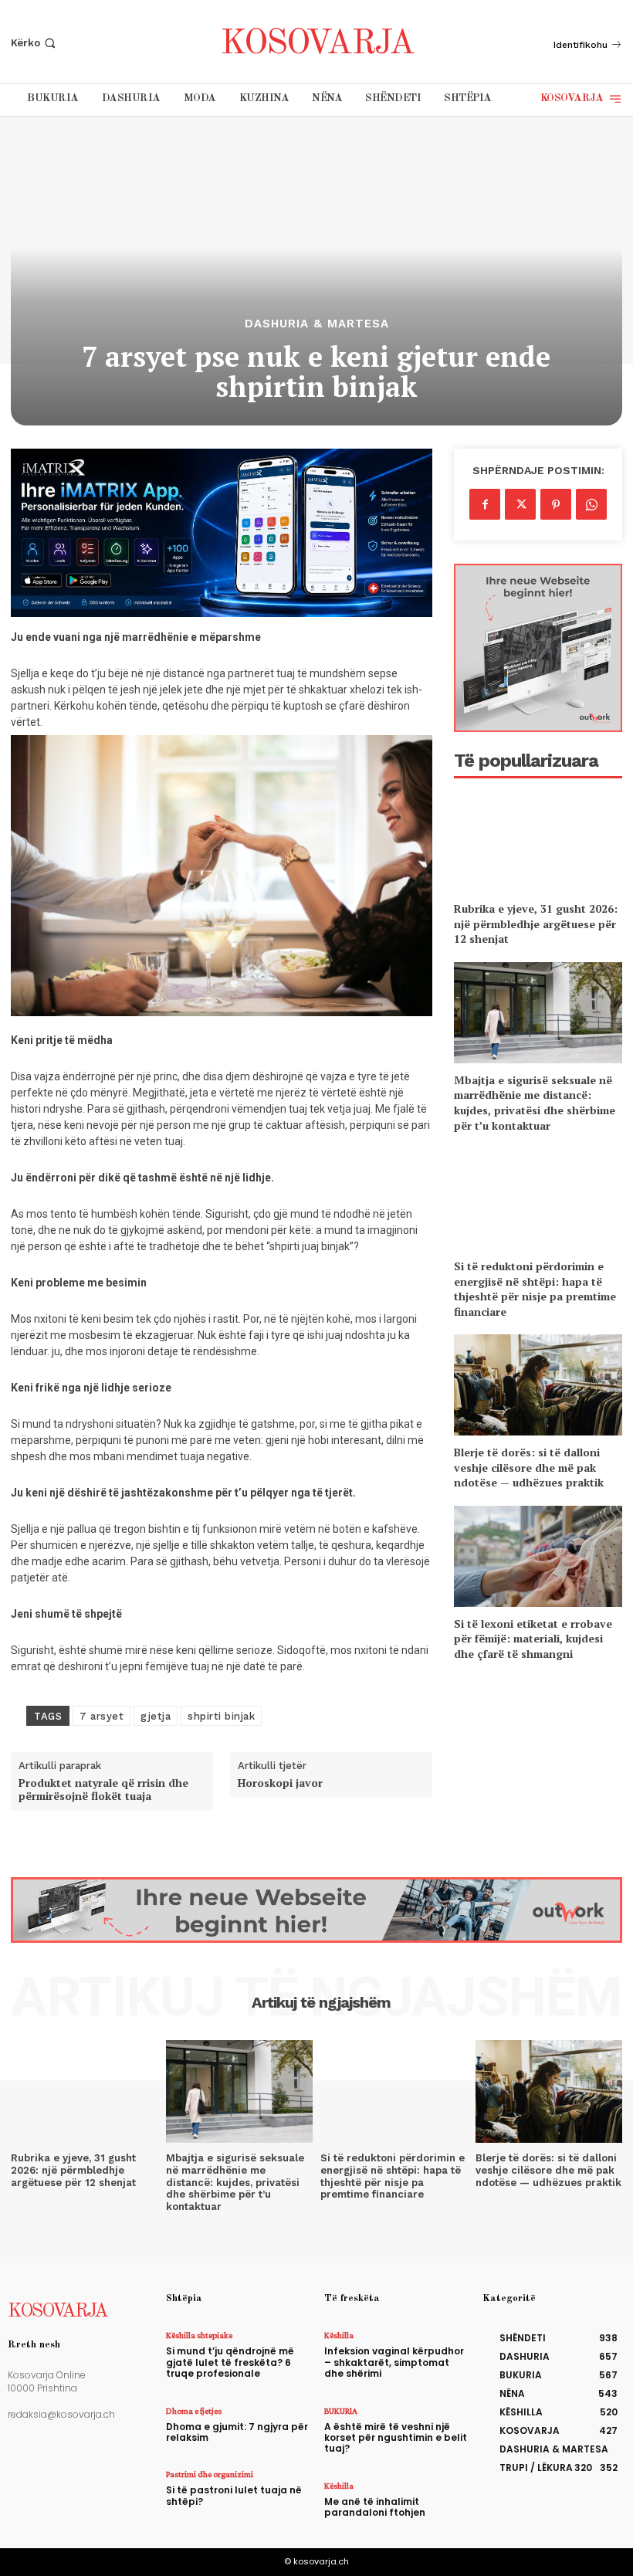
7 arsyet (102, 1716)
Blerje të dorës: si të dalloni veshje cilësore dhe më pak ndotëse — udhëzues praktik (529, 1467)
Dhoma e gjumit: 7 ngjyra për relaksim (237, 2432)
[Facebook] (485, 504)
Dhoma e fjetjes (194, 2411)
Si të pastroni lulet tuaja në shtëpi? (234, 2495)
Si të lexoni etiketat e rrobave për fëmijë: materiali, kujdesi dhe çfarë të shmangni (533, 1639)
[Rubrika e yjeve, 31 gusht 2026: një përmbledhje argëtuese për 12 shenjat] (538, 841)
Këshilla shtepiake (199, 2335)
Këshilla (339, 2335)
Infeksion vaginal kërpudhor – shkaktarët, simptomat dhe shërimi (394, 2362)
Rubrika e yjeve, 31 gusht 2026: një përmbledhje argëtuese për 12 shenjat (536, 924)
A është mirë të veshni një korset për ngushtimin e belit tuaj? (396, 2438)
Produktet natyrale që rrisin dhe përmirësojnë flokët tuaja (103, 1790)
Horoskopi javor (280, 1783)
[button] (35, 43)
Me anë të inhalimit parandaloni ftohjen (375, 2507)
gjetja (156, 1716)
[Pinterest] (556, 504)
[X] (520, 504)
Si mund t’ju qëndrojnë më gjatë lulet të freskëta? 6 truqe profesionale (230, 2362)
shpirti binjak (221, 1716)
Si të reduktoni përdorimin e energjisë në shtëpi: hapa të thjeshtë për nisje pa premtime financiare (535, 1289)
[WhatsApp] (591, 504)
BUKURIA (341, 2411)
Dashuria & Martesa (317, 324)
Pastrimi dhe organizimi (210, 2474)
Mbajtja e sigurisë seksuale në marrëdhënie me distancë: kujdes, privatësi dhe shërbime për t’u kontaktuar (535, 1103)
